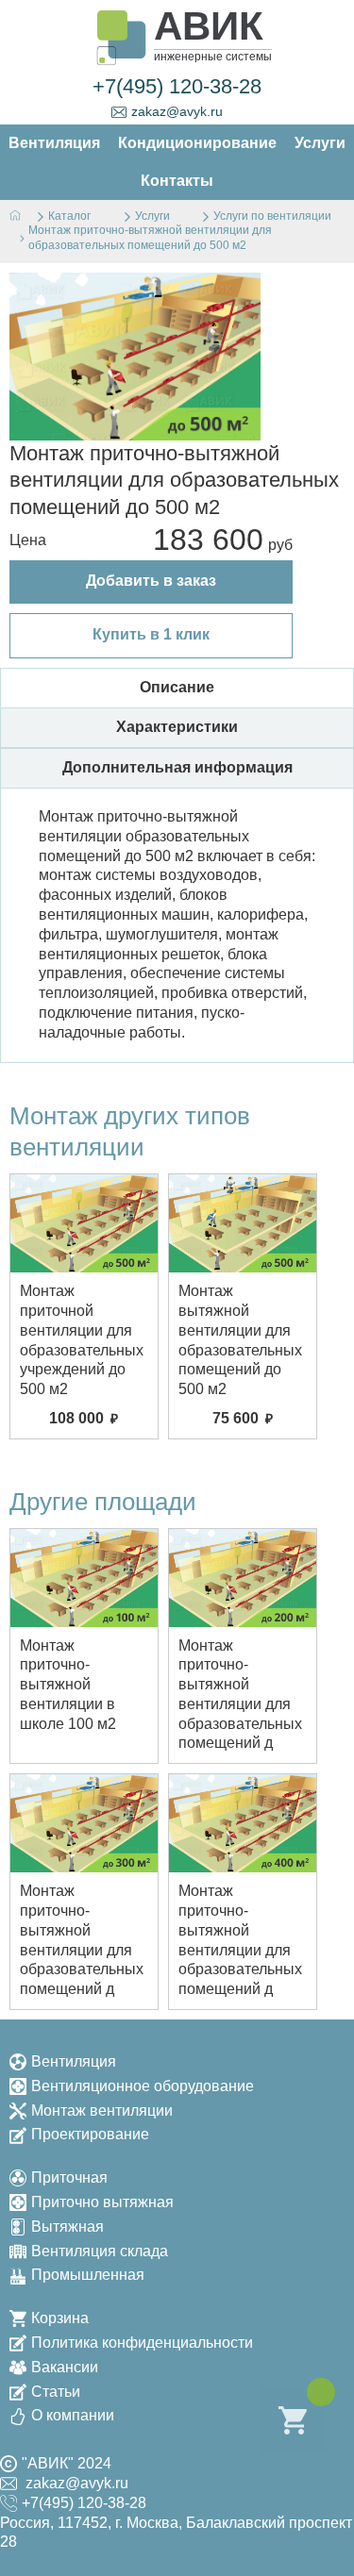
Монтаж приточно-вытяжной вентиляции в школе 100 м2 (68, 1685)
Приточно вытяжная (102, 2202)
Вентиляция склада (100, 2251)
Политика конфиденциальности (142, 2343)
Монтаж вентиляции (102, 2111)
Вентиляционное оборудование (143, 2086)
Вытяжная (67, 2227)
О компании (73, 2415)
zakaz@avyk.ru (177, 111)
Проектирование (90, 2134)
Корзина (60, 2318)
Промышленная (88, 2275)
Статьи (56, 2392)
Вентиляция (74, 2061)
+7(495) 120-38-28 (177, 86)
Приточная (69, 2177)
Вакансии (65, 2367)
